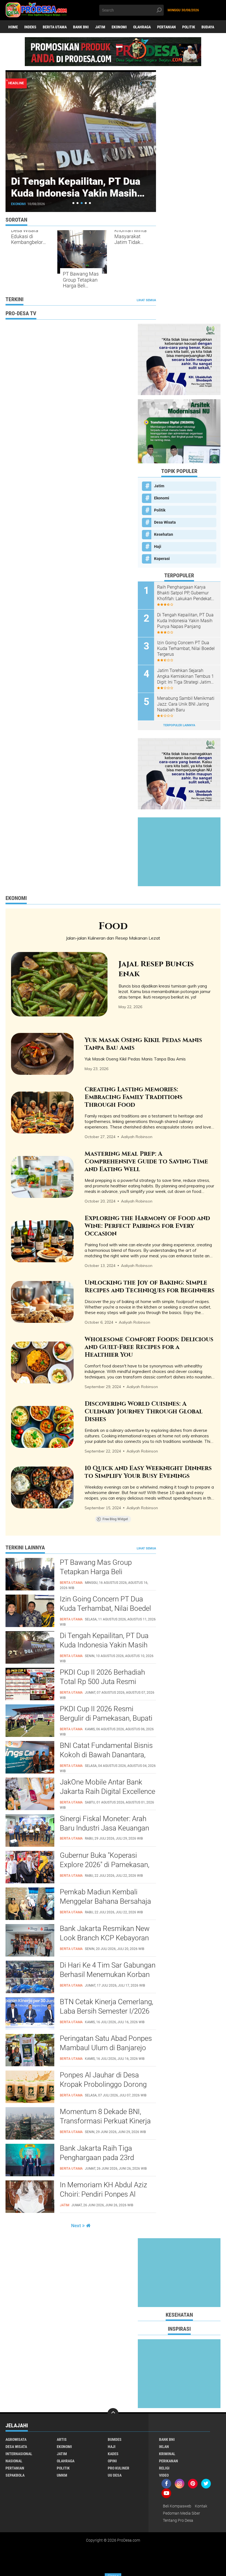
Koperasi (162, 559)
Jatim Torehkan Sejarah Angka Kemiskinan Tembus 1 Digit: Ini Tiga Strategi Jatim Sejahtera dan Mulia (185, 676)
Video (164, 2475)
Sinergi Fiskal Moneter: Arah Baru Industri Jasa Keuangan (104, 1823)
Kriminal (167, 2454)
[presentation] (141, 84)
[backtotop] (113, 2414)
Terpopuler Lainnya (179, 725)
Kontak (201, 2506)
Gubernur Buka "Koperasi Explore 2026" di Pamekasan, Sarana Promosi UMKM (105, 1865)
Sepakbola (15, 2475)
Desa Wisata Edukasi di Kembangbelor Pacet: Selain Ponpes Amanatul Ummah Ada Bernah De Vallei (29, 236)
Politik (189, 27)
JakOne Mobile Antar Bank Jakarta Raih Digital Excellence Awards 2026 (107, 1791)
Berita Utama (55, 27)
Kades (113, 2454)
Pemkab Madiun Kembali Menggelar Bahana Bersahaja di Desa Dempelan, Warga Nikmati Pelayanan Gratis (105, 1902)
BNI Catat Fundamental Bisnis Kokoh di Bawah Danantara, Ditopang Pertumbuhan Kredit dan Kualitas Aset (106, 1755)
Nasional (14, 2461)
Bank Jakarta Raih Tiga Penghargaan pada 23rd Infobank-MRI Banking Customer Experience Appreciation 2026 (97, 2158)
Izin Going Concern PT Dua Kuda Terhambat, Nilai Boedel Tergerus (186, 648)
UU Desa (115, 2475)
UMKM (62, 2475)
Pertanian (166, 27)
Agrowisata (16, 2439)
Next (77, 2226)
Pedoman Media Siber (181, 2513)
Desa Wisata (165, 522)
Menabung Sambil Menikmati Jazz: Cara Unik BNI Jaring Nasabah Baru (186, 704)
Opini (112, 2461)
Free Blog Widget (115, 1519)
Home (13, 27)
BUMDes (115, 2439)
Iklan (164, 2447)
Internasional (19, 2454)
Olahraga (142, 27)
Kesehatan (164, 534)
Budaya (208, 27)
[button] (73, 203)
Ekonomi (119, 27)
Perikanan (169, 2461)
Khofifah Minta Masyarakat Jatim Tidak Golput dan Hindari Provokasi (131, 236)
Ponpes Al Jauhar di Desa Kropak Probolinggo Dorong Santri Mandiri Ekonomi (103, 2084)
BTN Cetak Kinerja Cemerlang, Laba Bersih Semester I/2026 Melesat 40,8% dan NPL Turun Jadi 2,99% (107, 2011)
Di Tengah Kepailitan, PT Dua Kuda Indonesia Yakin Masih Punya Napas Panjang (185, 621)
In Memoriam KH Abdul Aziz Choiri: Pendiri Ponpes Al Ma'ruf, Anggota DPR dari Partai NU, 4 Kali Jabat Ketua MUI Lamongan (104, 2194)
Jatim (100, 27)
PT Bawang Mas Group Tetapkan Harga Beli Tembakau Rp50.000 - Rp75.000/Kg (81, 280)
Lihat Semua (146, 300)
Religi (164, 2468)
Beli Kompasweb (177, 2506)
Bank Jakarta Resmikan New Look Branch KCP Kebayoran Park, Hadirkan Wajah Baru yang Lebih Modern (105, 1938)
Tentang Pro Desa (178, 2520)
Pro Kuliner (119, 2468)
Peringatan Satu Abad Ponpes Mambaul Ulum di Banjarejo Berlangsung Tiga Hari (106, 2048)
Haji (158, 546)
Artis (62, 2439)
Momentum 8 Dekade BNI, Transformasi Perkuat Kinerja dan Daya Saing (105, 2121)
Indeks (30, 27)
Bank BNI (81, 27)
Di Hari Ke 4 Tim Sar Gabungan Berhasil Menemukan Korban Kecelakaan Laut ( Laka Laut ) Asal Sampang (108, 1975)
